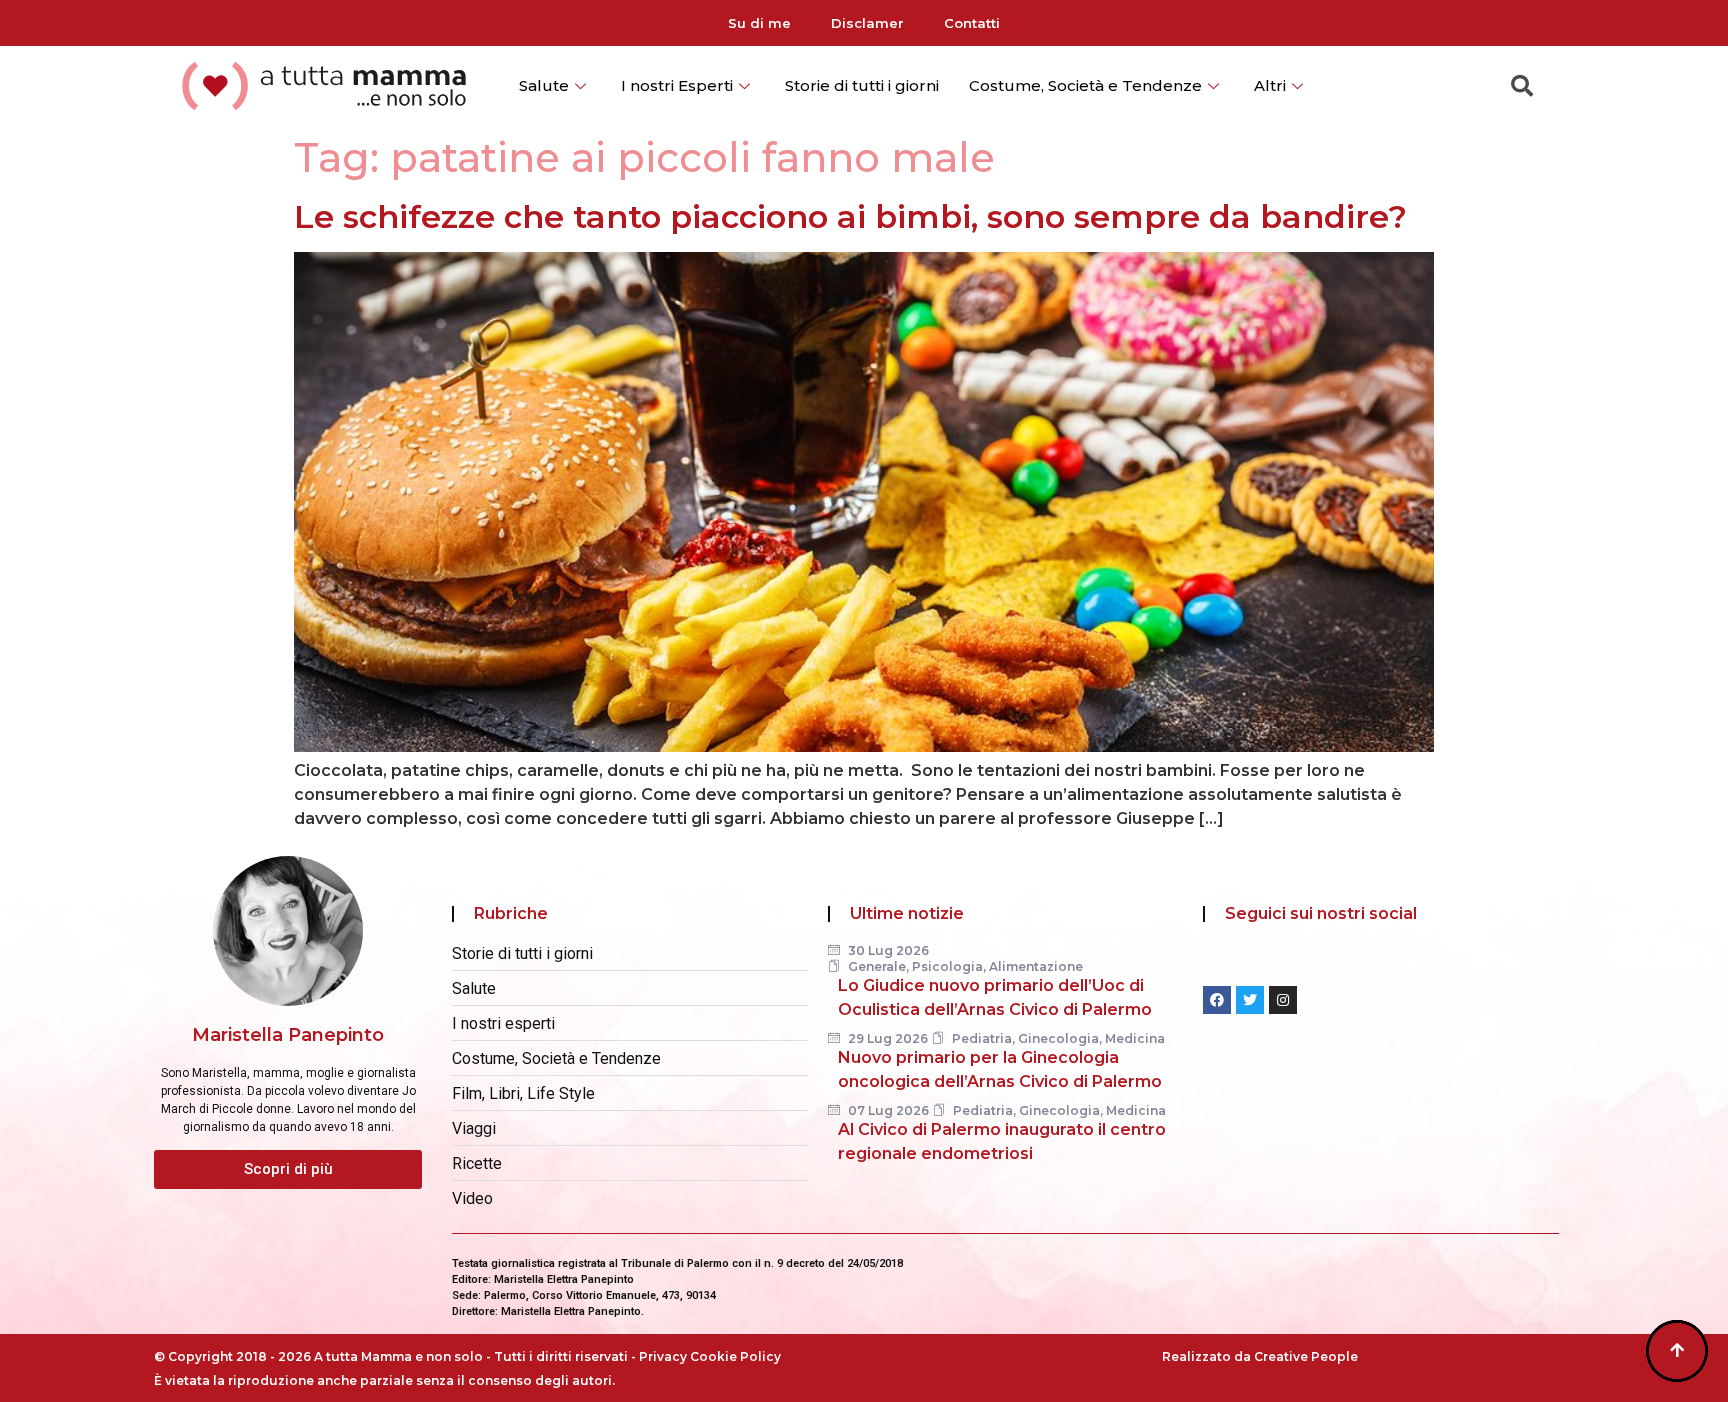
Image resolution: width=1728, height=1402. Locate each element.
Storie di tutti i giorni (862, 85)
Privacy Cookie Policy (710, 1356)
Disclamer (867, 23)
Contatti (972, 23)
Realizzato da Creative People (1260, 1356)
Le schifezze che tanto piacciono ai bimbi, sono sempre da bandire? (850, 216)
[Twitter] (1250, 1000)
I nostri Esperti (677, 85)
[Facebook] (1217, 1000)
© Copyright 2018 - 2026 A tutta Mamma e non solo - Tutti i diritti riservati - (396, 1356)
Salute (544, 85)
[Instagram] (1283, 1000)
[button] (288, 1169)
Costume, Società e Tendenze (1085, 85)
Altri (1270, 85)
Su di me (759, 23)
